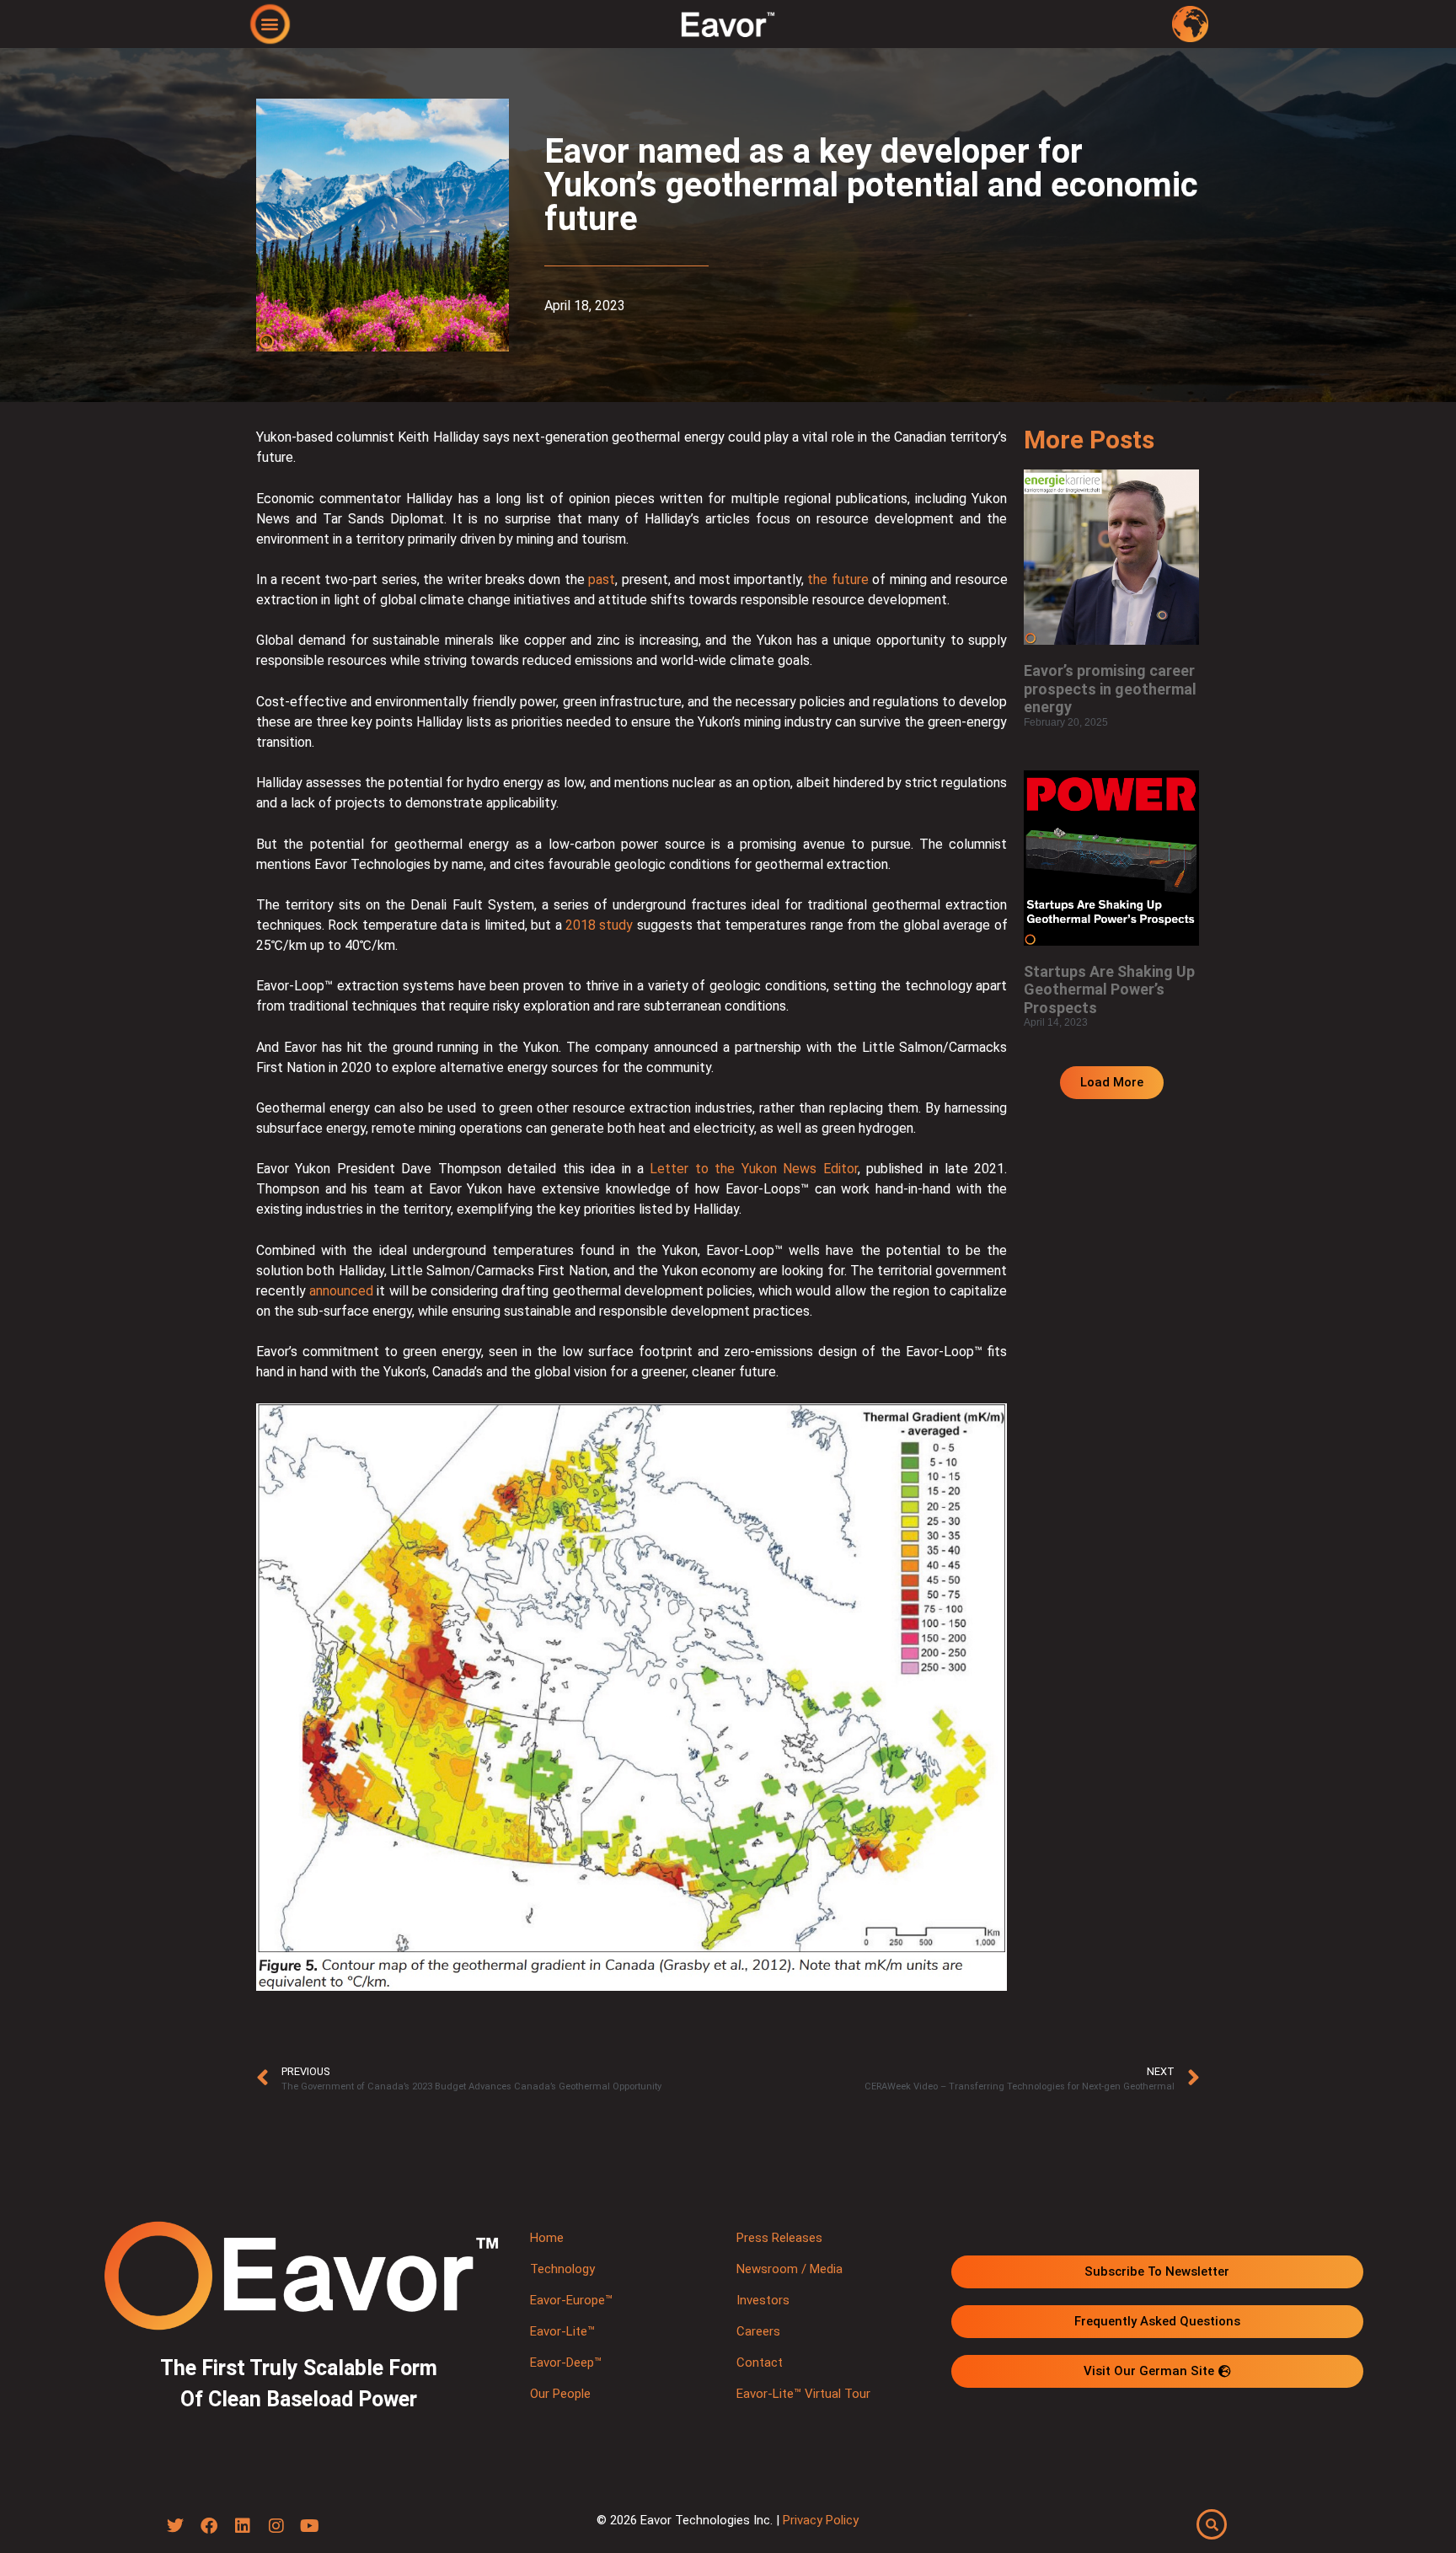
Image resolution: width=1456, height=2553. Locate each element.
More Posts (1089, 440)
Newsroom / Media (790, 2269)
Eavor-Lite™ (562, 2331)
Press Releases (779, 2238)
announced (341, 1291)
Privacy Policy (821, 2520)
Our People (560, 2394)
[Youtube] (310, 2526)
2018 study (599, 925)
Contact (760, 2363)
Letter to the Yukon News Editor (753, 1169)
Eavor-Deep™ (566, 2363)
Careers (758, 2331)
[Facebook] (209, 2526)
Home (547, 2238)
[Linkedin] (243, 2526)
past (602, 579)
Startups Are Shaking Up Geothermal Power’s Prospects (1109, 990)
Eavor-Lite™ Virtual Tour (803, 2394)
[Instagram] (276, 2526)
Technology (562, 2269)
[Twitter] (175, 2526)
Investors (763, 2300)
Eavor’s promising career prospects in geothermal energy (1110, 689)
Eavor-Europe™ (571, 2300)
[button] (270, 23)
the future (838, 579)
